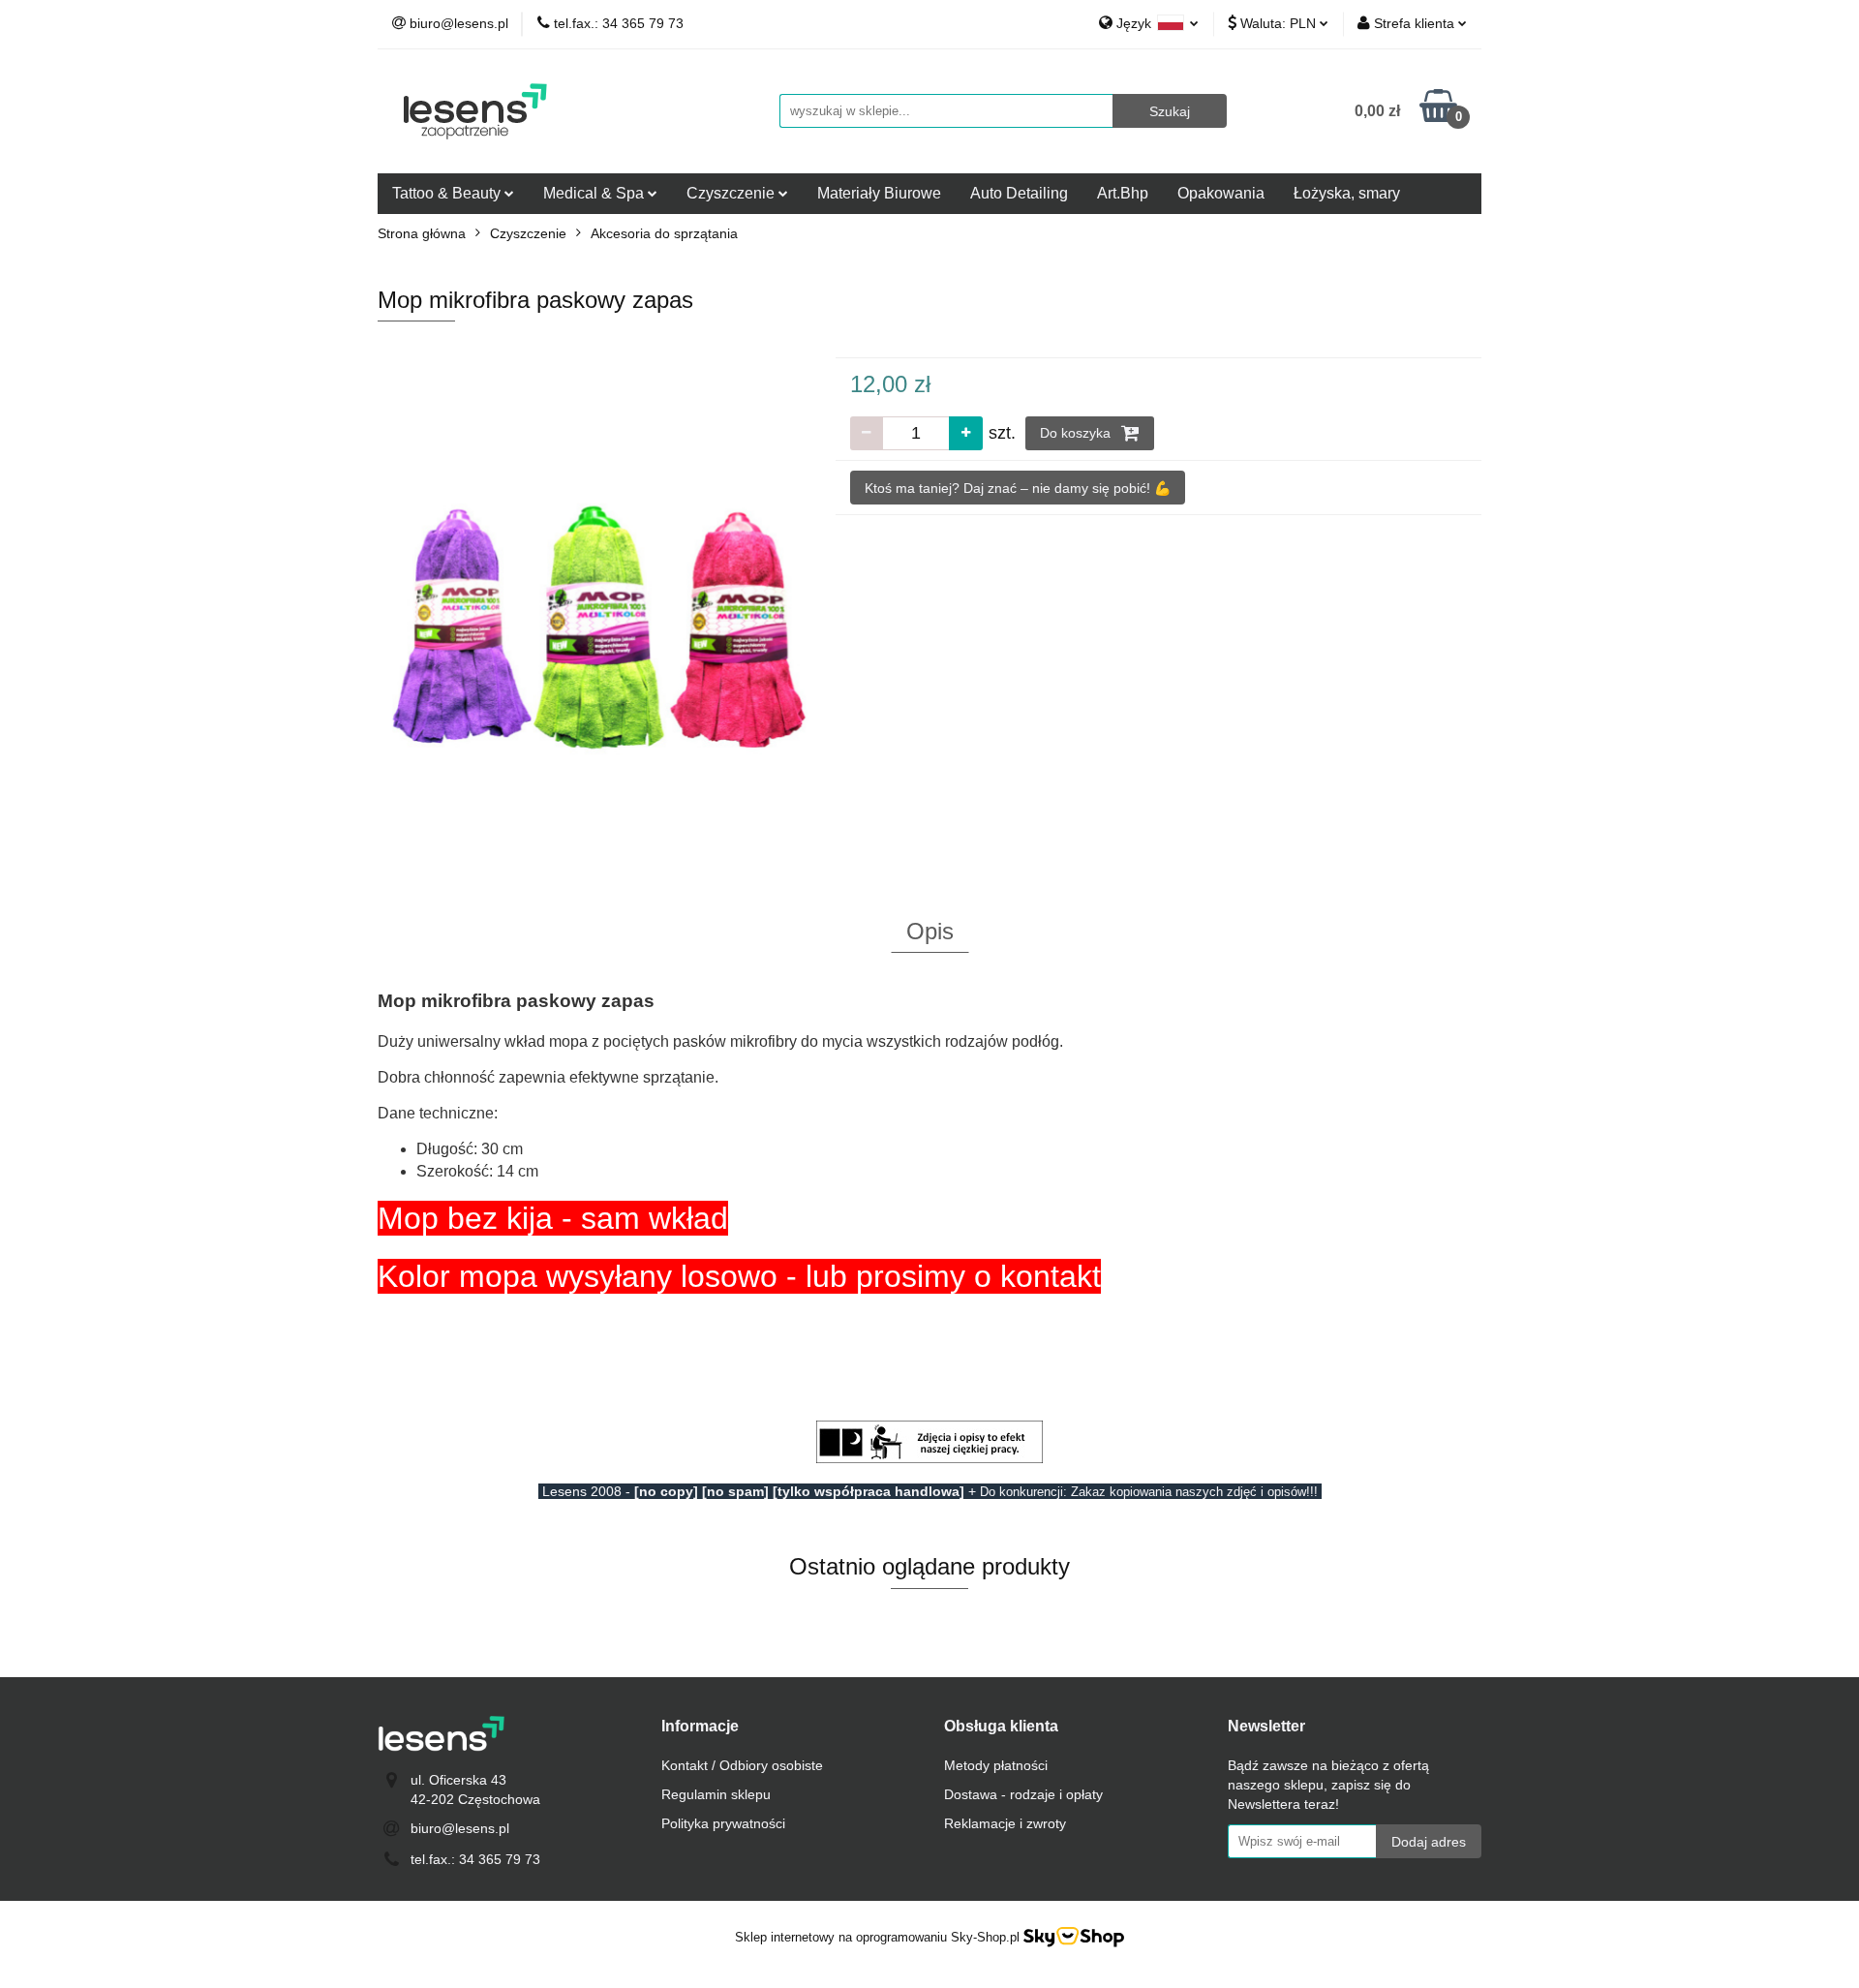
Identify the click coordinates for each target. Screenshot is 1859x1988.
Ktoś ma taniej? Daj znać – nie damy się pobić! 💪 (1018, 488)
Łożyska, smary (1347, 193)
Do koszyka (1077, 433)
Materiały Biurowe (879, 193)
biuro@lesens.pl (460, 1828)
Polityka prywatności (723, 1823)
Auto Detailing (1019, 193)
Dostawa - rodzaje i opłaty (1023, 1794)
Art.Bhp (1123, 193)
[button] (700, 1727)
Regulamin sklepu (716, 1794)
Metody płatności (996, 1765)
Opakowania (1221, 193)
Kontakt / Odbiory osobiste (742, 1765)
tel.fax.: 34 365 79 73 (475, 1859)
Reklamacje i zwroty (1005, 1823)
